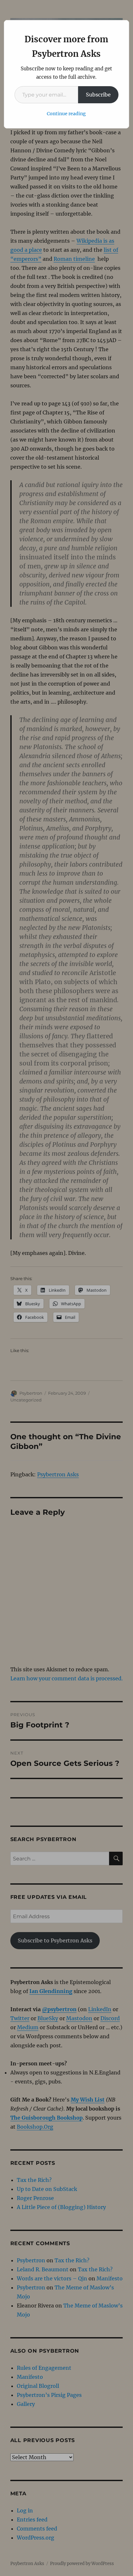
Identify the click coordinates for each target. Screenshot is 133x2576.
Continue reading (66, 114)
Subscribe (98, 95)
